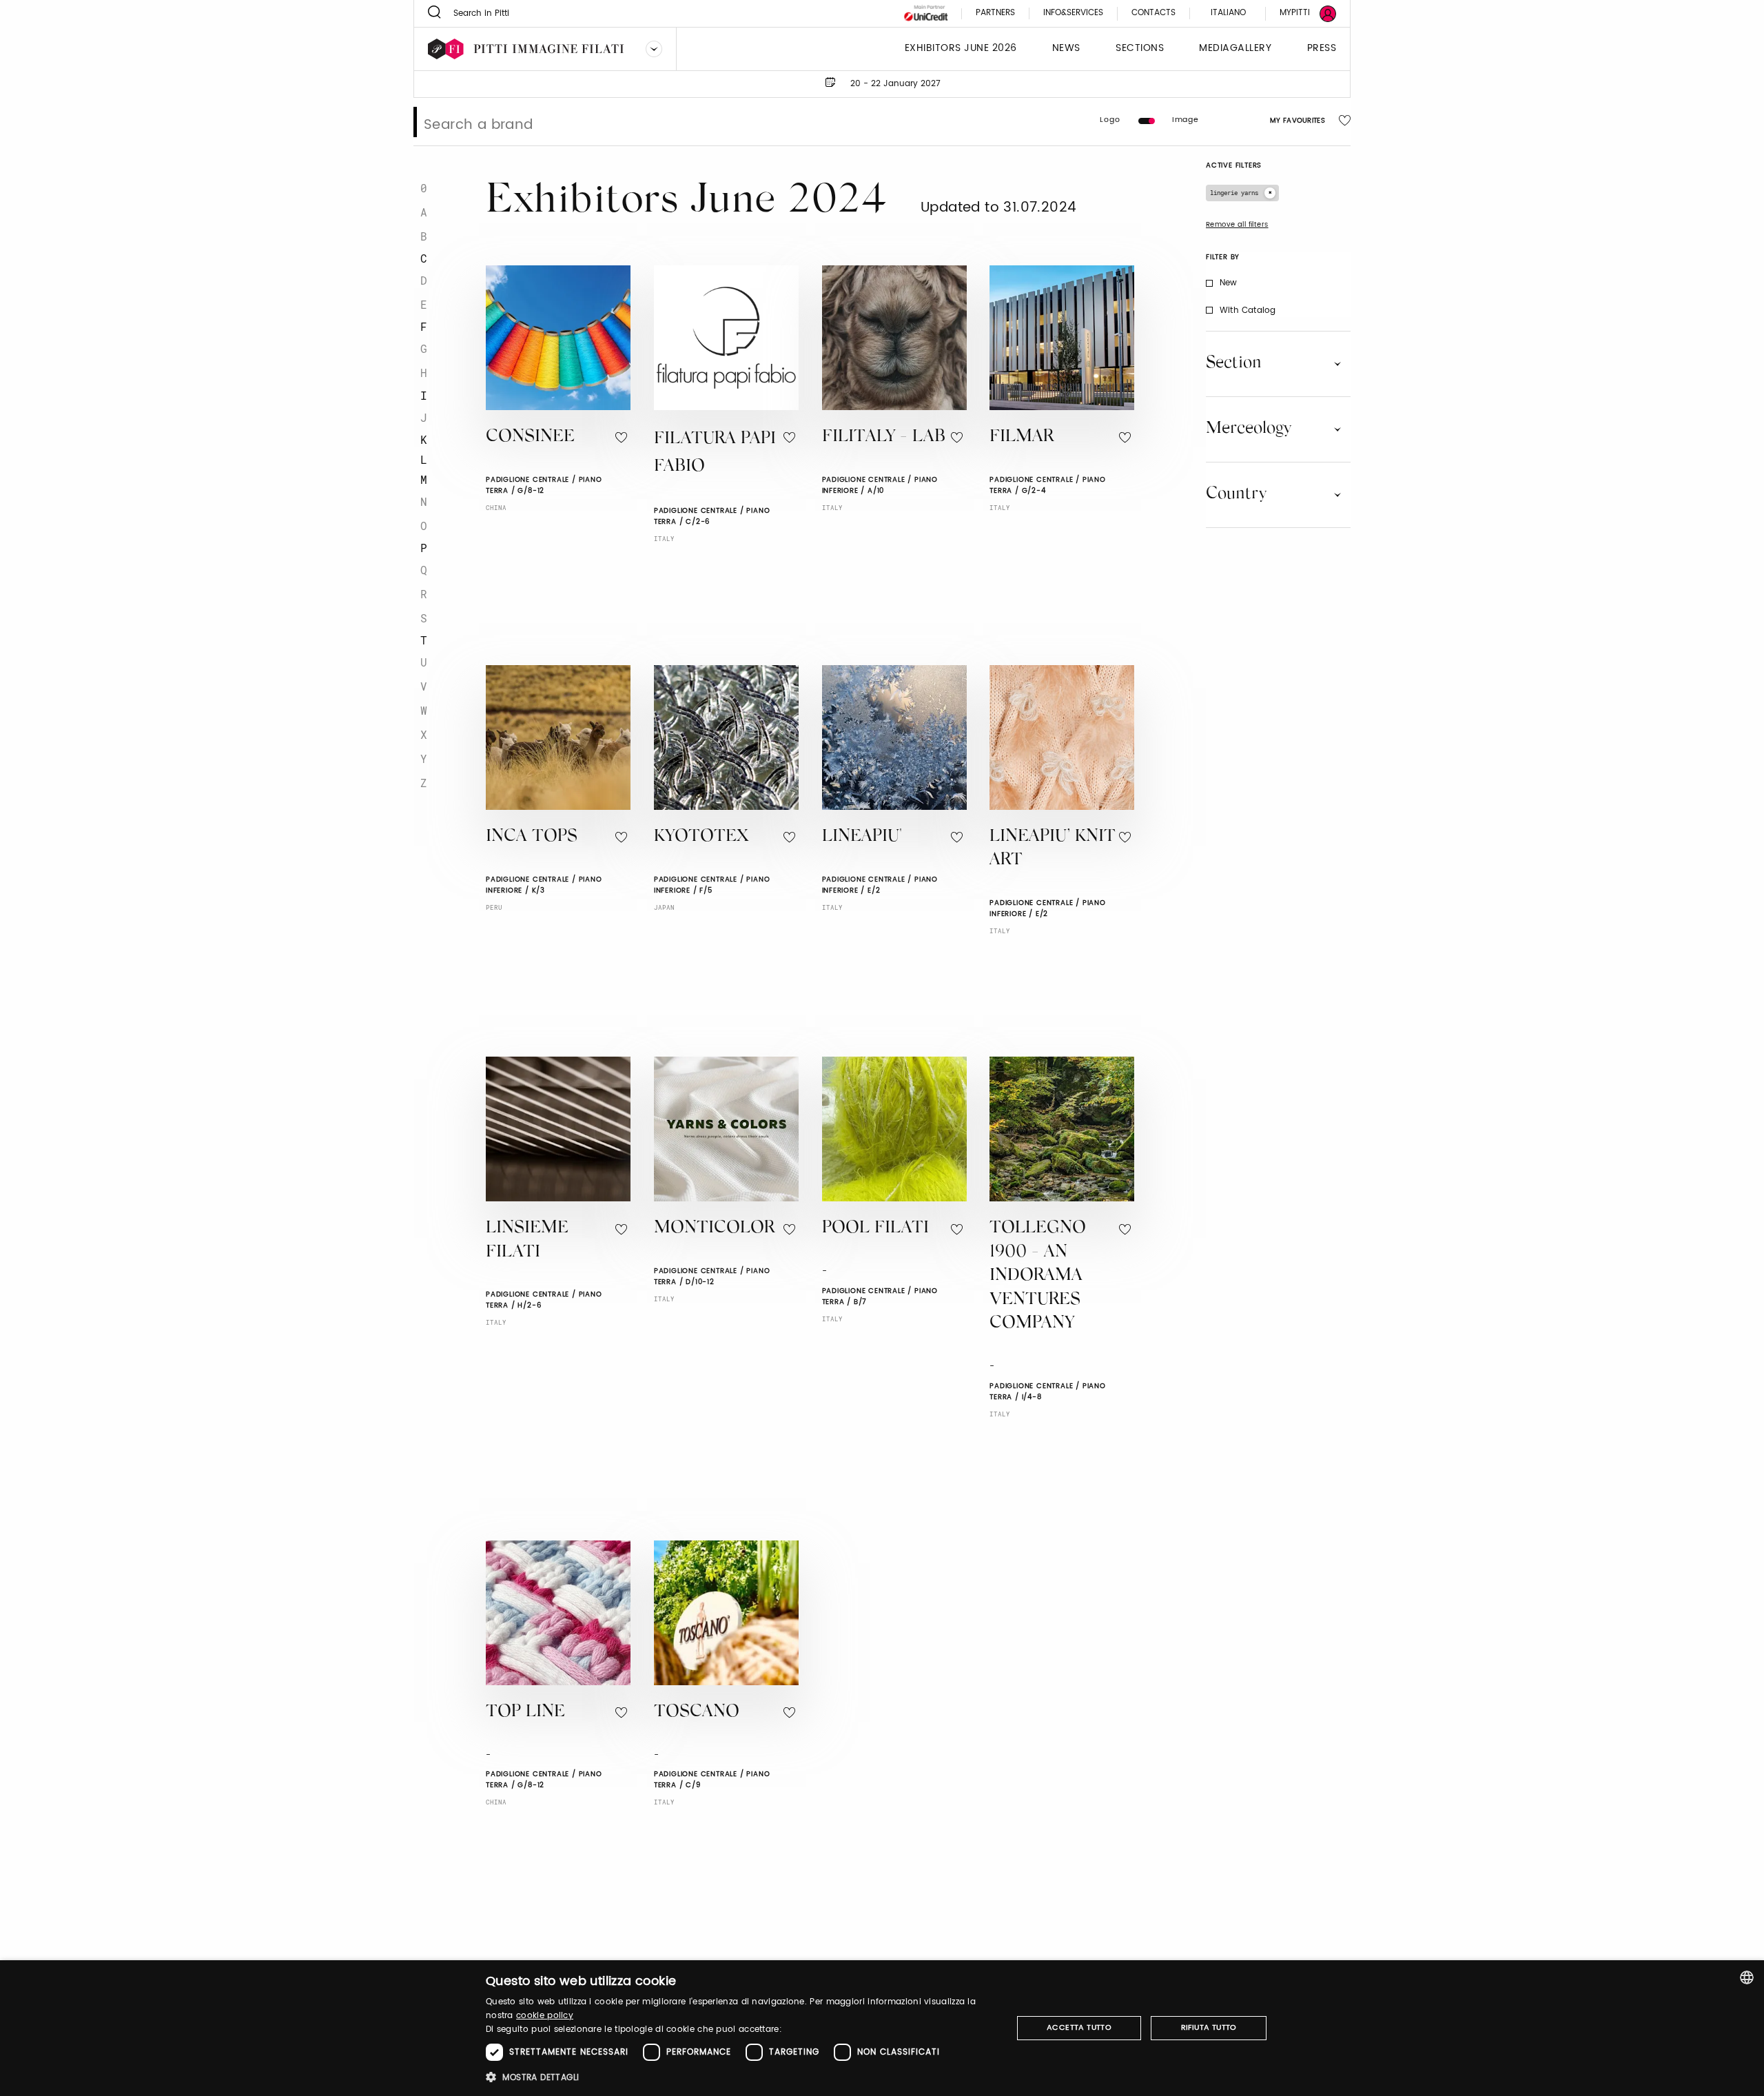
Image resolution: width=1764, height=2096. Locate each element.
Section (1234, 363)
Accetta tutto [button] (1079, 2028)
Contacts (1153, 13)
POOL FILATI (875, 1229)
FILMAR (1022, 437)
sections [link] (1140, 49)
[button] (741, 2077)
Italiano (1228, 13)
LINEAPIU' (862, 837)
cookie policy (545, 2016)
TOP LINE (525, 1712)
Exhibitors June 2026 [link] (961, 49)
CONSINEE (530, 437)
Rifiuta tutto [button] (1209, 2028)
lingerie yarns (1234, 193)
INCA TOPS (532, 837)
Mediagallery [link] (1235, 49)
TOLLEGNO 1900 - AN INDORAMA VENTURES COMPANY (1038, 1276)
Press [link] (1322, 49)
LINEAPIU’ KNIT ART (1053, 849)
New (1229, 283)
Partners (995, 13)
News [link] (1066, 49)
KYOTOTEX (701, 837)
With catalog (1248, 311)
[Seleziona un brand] (654, 49)
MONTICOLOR (714, 1229)
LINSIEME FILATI (527, 1241)
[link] (1300, 13)
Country (1236, 494)
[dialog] (882, 2028)
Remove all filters (1237, 225)
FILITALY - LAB (884, 437)
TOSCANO (697, 1712)
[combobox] (1747, 1977)
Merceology (1249, 429)
